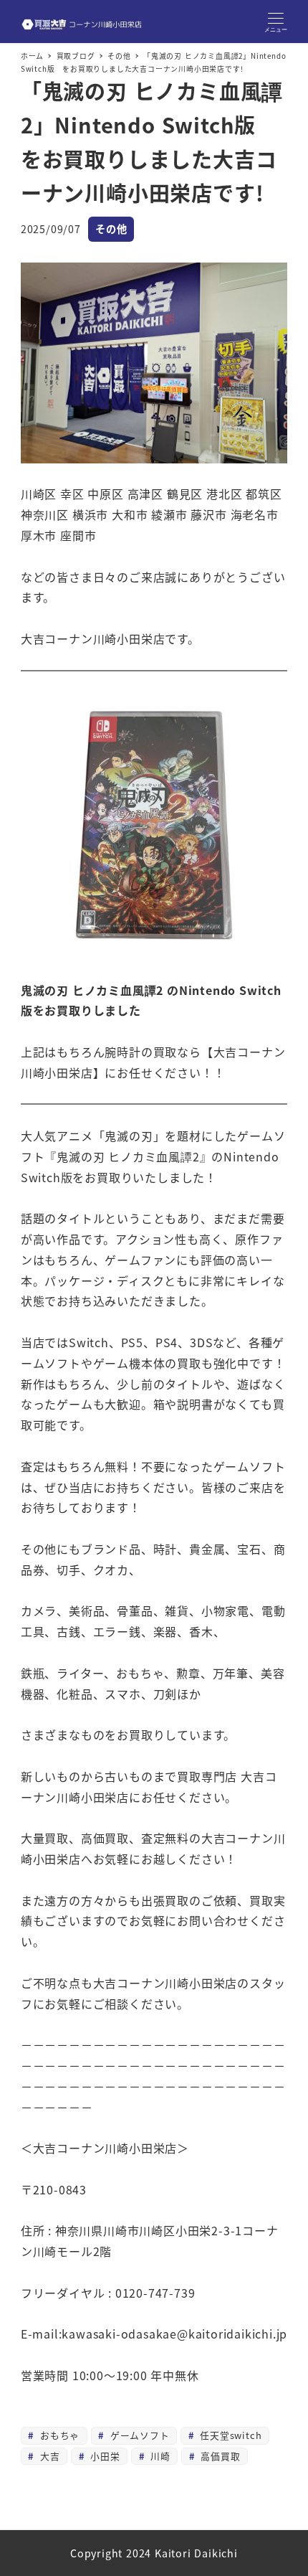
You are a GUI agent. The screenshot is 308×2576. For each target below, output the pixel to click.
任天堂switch (229, 2435)
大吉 (48, 2456)
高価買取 (219, 2456)
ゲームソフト (138, 2435)
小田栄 (103, 2456)
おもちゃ (58, 2435)
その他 (111, 229)
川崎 (158, 2456)
